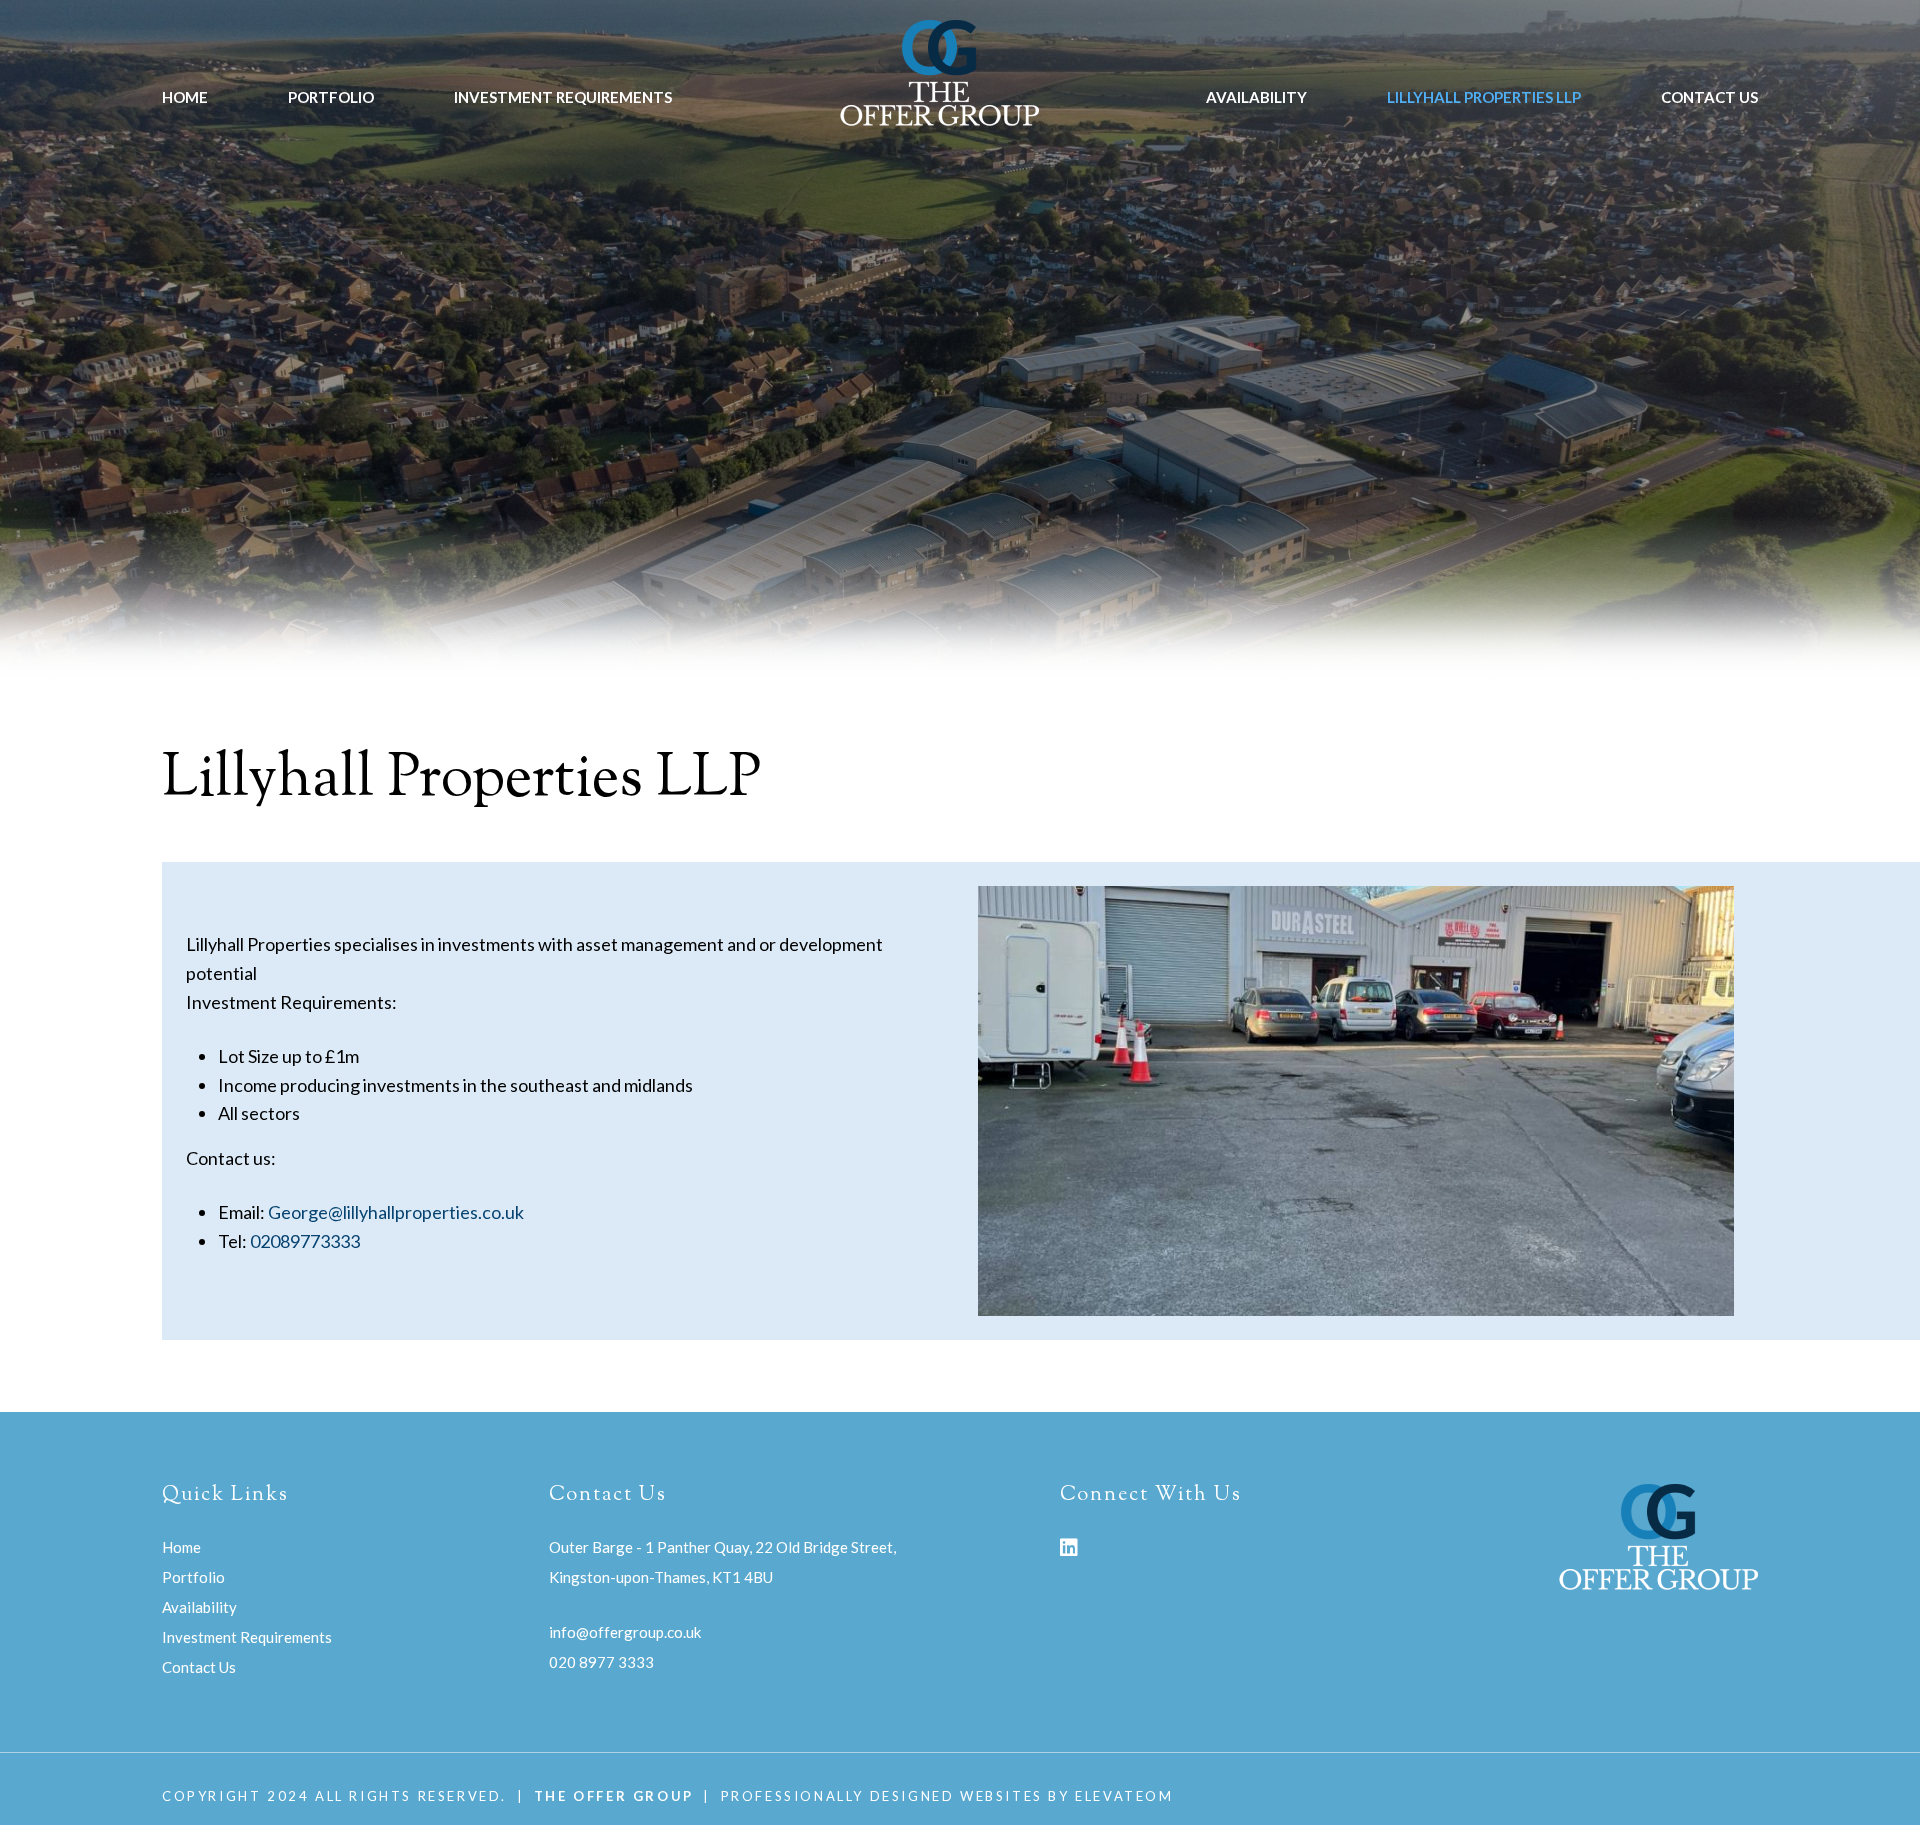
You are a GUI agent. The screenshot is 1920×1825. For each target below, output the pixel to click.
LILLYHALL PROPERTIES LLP (1484, 97)
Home (185, 97)
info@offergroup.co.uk (625, 1632)
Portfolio (331, 97)
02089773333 (305, 1241)
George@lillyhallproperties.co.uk (396, 1212)
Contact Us (1709, 97)
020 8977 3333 (601, 1662)
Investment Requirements (247, 1637)
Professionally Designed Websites (882, 1796)
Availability (1256, 97)
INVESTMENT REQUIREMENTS (563, 97)
